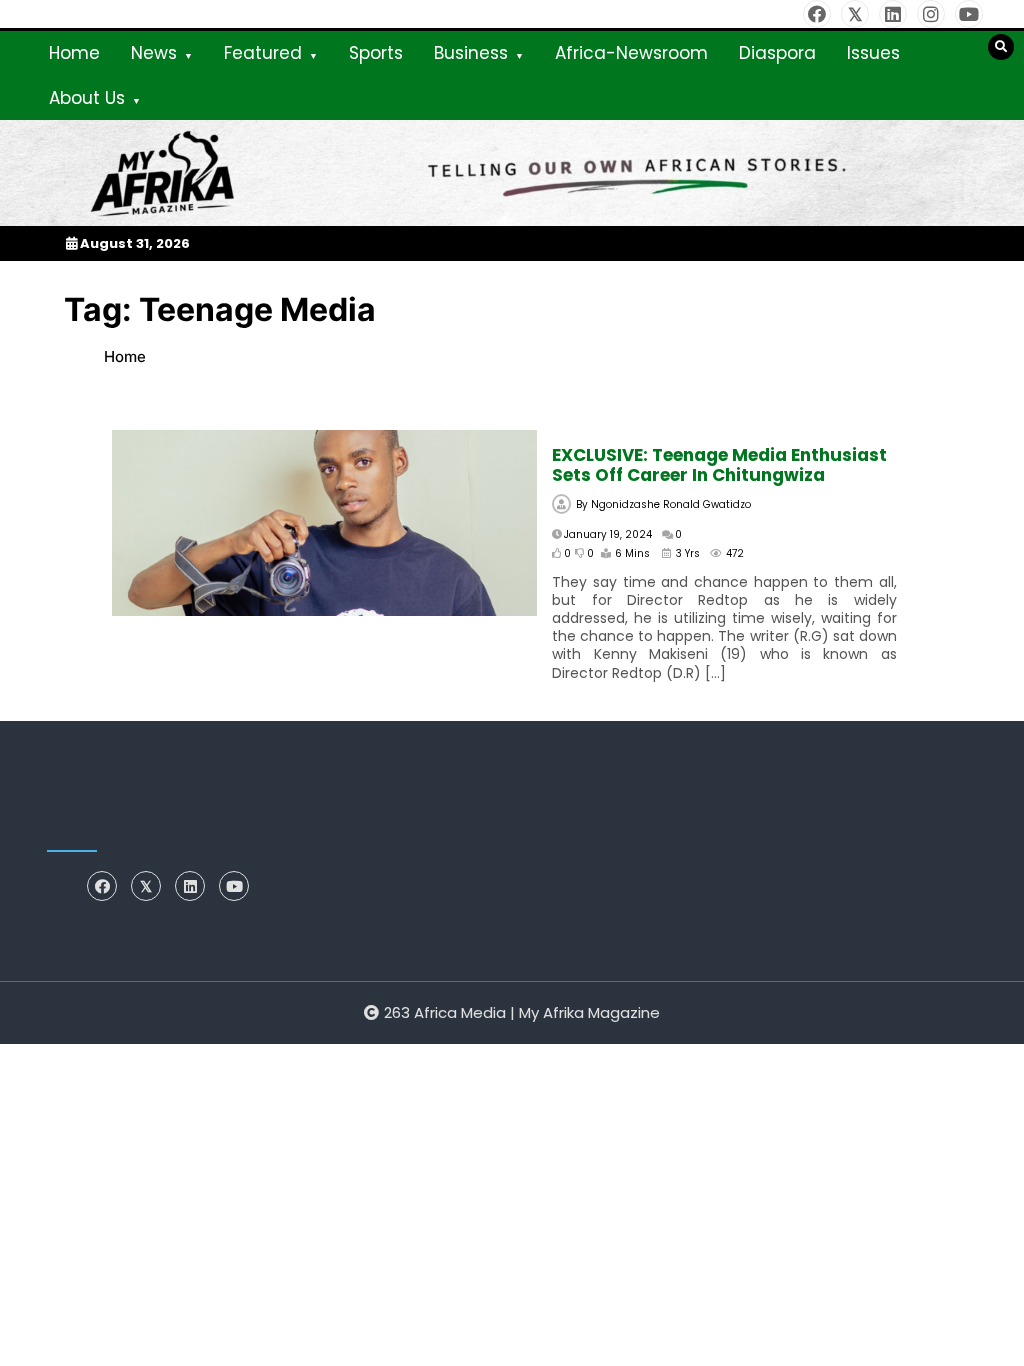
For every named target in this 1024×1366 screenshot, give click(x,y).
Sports (376, 53)
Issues (873, 53)
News (154, 53)
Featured (263, 53)
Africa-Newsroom (631, 53)
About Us (87, 98)
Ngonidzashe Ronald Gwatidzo (671, 504)
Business (471, 53)
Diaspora (777, 53)
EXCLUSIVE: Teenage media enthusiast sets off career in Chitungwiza (719, 465)
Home (74, 53)
